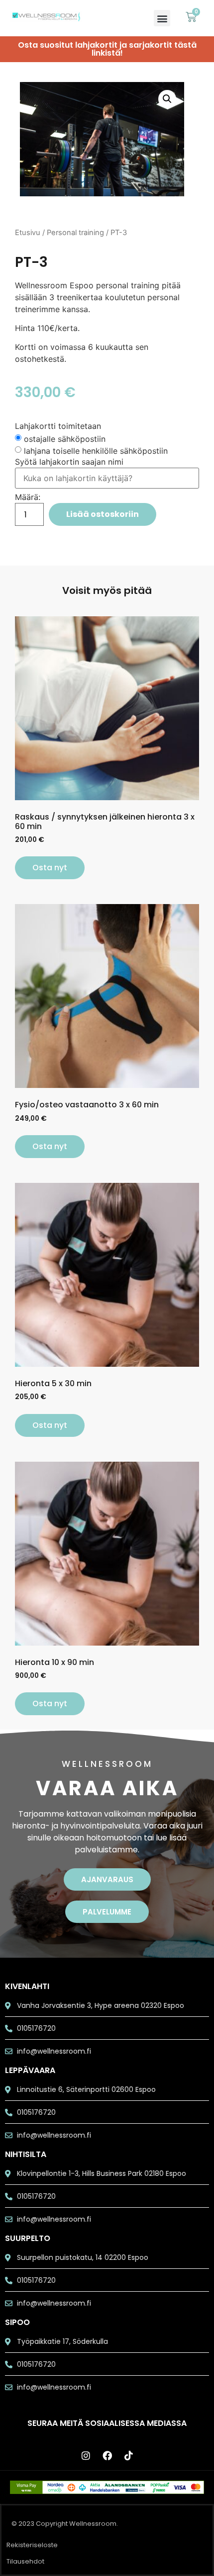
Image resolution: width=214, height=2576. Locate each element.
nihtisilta (26, 2154)
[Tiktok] (128, 2456)
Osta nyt (50, 868)
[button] (162, 18)
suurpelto (28, 2238)
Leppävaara (30, 2070)
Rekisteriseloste (32, 2545)
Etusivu (28, 233)
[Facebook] (107, 2456)
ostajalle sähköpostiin (65, 439)
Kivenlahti (27, 1986)
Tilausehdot (25, 2561)
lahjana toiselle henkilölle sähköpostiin (96, 451)
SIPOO (17, 2322)
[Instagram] (86, 2456)
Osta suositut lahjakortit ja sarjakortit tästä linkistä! (107, 49)
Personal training (75, 233)
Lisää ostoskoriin (103, 514)
